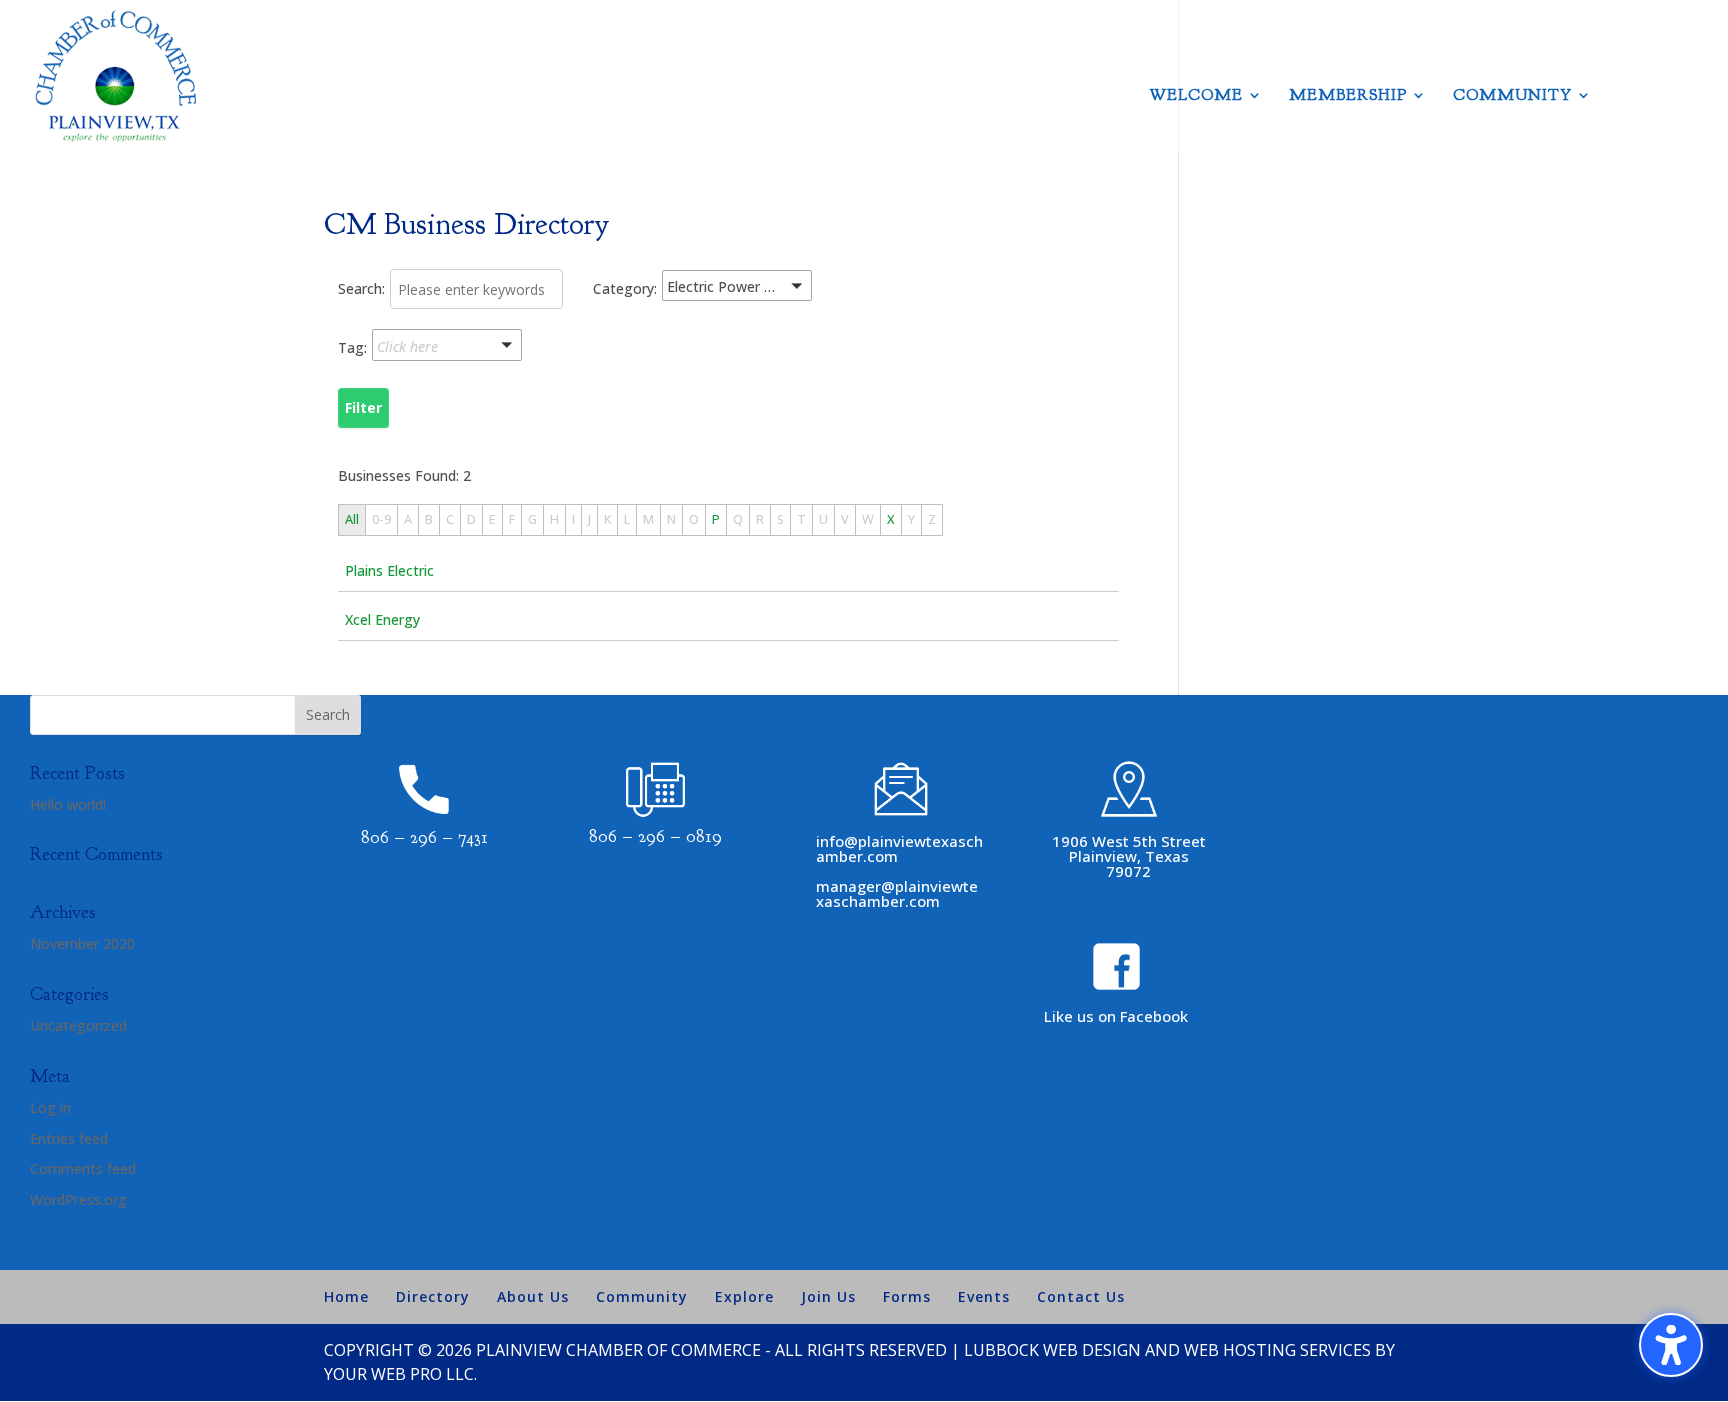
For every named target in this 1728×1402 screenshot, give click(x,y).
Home (346, 1296)
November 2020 (82, 943)
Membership (1348, 96)
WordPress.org (78, 1199)
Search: (361, 288)
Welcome (1196, 96)
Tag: (352, 347)
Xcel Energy (382, 619)
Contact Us (1081, 1296)
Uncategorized (78, 1025)
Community (1512, 96)
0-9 (381, 519)
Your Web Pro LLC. (400, 1374)
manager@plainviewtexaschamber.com (897, 893)
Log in (50, 1107)
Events (984, 1296)
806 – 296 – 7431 (424, 837)
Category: (625, 288)
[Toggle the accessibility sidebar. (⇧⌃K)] (1671, 1345)
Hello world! (68, 804)
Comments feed (83, 1168)
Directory (433, 1296)
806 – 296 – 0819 (655, 836)
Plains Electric (389, 570)
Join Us (828, 1296)
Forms (907, 1296)
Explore (744, 1296)
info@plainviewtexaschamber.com (899, 848)
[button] (762, 289)
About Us (533, 1296)
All (352, 519)
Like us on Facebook (1116, 1016)
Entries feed (69, 1138)
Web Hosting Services (1277, 1350)
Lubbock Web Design (1052, 1350)
